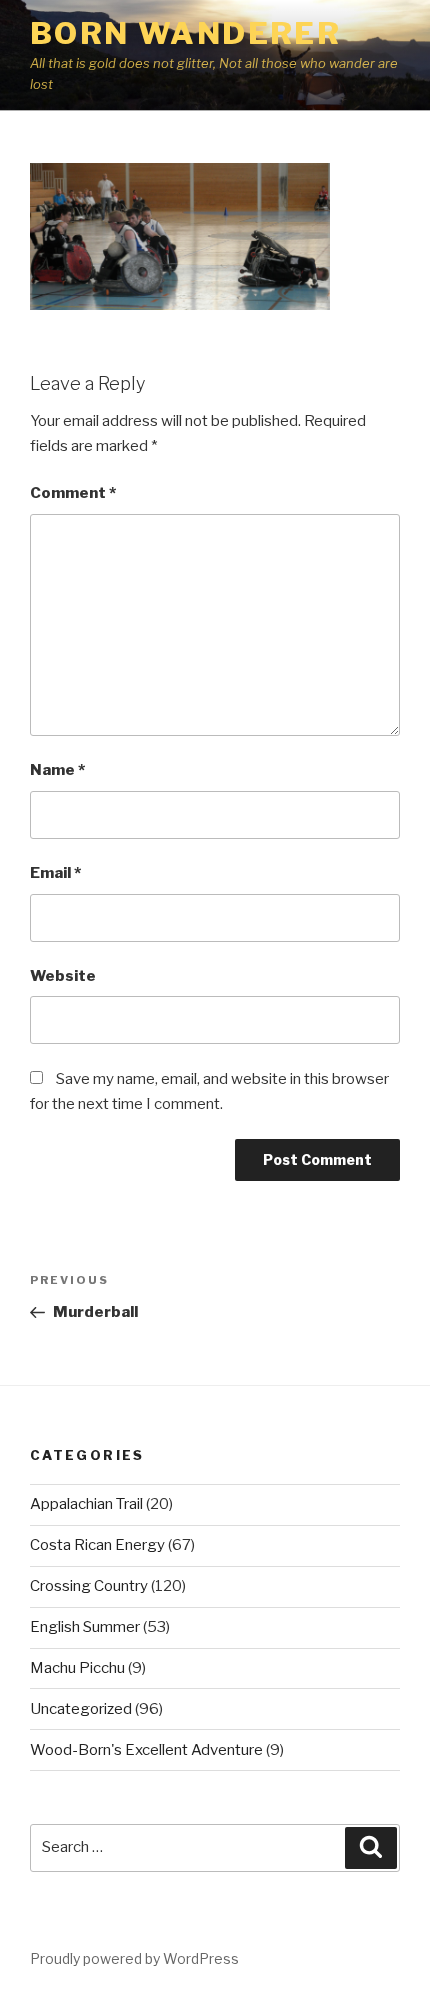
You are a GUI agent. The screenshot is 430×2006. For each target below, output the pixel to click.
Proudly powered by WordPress (134, 1958)
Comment (73, 493)
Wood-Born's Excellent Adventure (146, 1750)
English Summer (85, 1627)
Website (63, 976)
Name (57, 770)
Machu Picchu (77, 1668)
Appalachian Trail (86, 1504)
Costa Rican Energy (97, 1545)
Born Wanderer (185, 33)
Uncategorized (81, 1709)
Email (55, 873)
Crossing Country (89, 1586)
